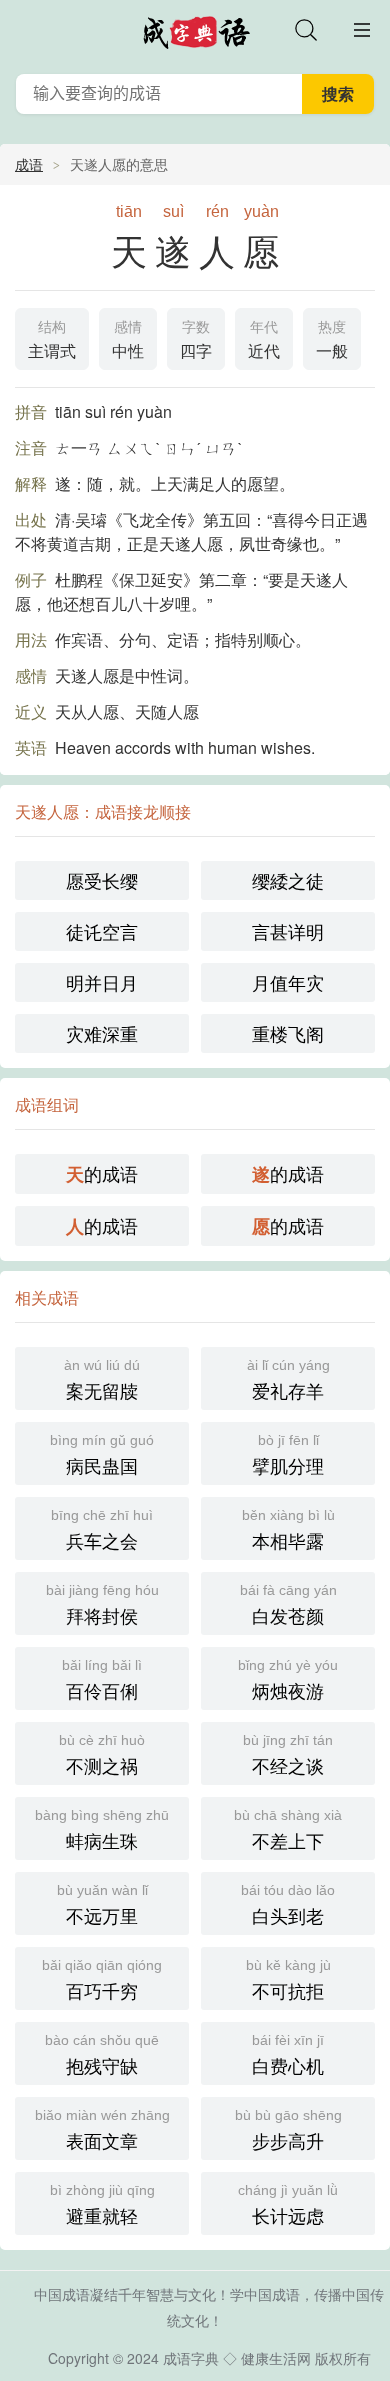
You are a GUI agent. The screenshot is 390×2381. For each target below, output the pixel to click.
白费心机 (288, 2055)
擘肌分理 (288, 1455)
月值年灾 (288, 982)
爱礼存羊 (288, 1380)
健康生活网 (276, 2358)
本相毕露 (288, 1530)
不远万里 (102, 1905)
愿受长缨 (102, 880)
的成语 (102, 1173)
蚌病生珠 (102, 1830)
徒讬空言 (102, 931)
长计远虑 (288, 2205)
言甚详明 (288, 931)
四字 (196, 340)
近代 (264, 340)
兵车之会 (102, 1530)
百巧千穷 (102, 1980)
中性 (128, 340)
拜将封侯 (102, 1605)
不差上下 (288, 1830)
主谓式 (52, 340)
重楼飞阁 (288, 1033)
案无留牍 (102, 1380)
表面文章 (102, 2130)
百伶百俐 (102, 1680)
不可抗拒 (288, 1980)
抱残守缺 (102, 2055)
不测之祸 (102, 1755)
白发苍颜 (288, 1605)
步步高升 (288, 2130)
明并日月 (102, 982)
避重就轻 (102, 2205)
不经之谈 (288, 1755)
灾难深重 (102, 1033)
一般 (332, 340)
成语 (29, 164)
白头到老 (288, 1905)
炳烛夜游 (288, 1680)
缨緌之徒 (288, 880)
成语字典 (191, 2358)
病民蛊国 (102, 1455)
